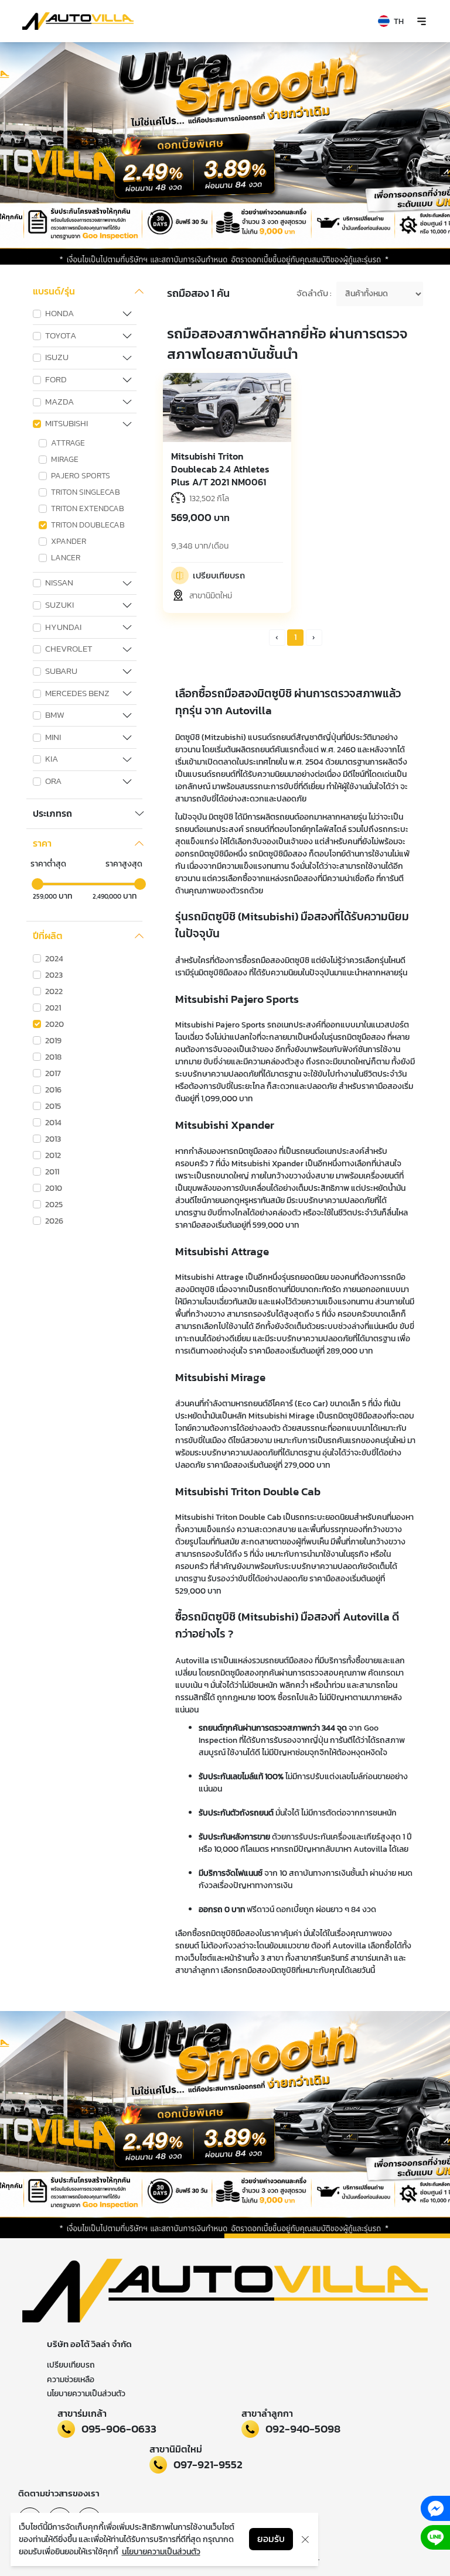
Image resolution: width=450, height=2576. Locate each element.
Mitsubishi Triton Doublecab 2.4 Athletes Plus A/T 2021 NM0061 (220, 469)
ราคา (42, 844)
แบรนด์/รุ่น (54, 292)
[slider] (37, 884)
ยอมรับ (271, 2539)
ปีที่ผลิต (48, 936)
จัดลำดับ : (314, 294)
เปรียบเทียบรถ (71, 2365)
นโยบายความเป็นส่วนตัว (86, 2394)
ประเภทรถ (52, 814)
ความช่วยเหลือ (71, 2380)
